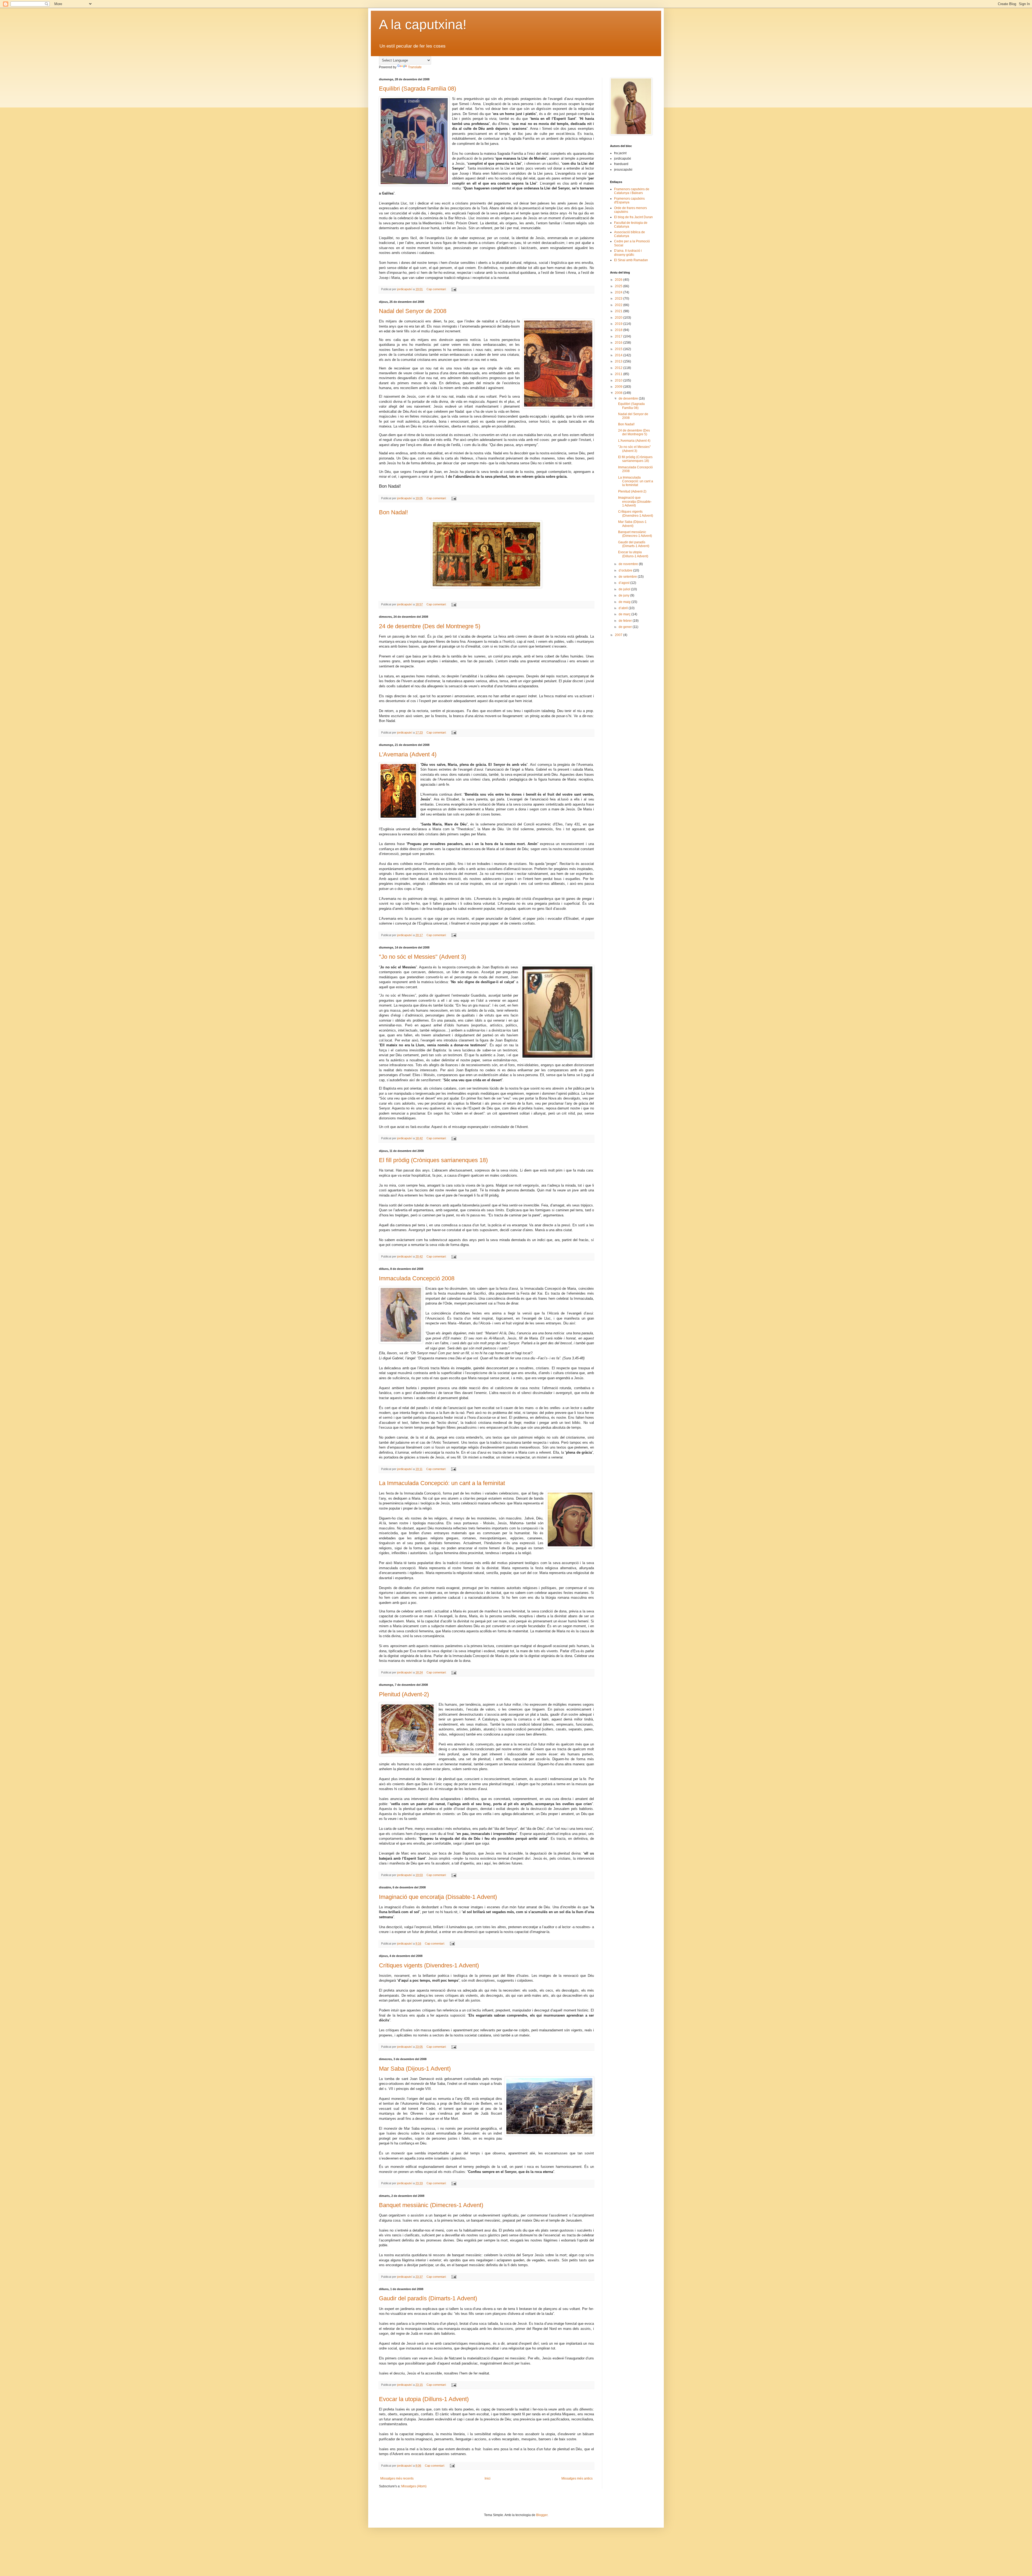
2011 (619, 374)
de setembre (628, 577)
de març (625, 614)
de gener (626, 627)
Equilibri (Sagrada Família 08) (418, 89)
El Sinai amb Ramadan (631, 260)
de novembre (629, 564)
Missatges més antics (577, 2478)
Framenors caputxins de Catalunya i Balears (632, 191)
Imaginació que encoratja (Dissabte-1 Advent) (438, 1897)
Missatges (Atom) (414, 2486)
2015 (619, 349)
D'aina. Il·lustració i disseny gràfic (628, 253)
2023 (619, 299)
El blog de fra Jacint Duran (633, 217)
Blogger (542, 2515)
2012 (619, 368)
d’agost (624, 583)
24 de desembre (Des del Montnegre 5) (430, 626)
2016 (619, 343)
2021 (619, 311)
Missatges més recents (397, 2478)
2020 (619, 318)
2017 (619, 336)
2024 (619, 292)
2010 (619, 380)
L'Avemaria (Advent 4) (408, 754)
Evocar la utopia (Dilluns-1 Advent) (424, 2399)
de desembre (629, 398)
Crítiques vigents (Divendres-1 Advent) (429, 1965)
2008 (619, 393)
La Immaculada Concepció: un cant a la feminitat (442, 1483)
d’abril (624, 608)
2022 (619, 305)
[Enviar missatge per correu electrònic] (454, 289)
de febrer (626, 621)
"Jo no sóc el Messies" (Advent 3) (422, 957)
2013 (619, 361)
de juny (624, 595)
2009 (619, 387)
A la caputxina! (423, 24)
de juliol (625, 589)
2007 (619, 635)
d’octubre (626, 570)
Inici (488, 2478)
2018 (619, 330)
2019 (619, 324)
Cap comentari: (437, 289)
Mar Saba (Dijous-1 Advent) (415, 2069)
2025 (619, 286)
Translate (415, 67)
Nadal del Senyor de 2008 (413, 311)
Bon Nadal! (393, 512)
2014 (619, 355)
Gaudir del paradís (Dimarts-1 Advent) (428, 2298)
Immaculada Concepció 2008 (417, 1278)
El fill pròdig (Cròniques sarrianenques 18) (433, 1160)
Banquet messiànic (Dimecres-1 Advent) (431, 2205)
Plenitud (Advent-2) (404, 1694)
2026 (619, 280)
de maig (625, 602)
